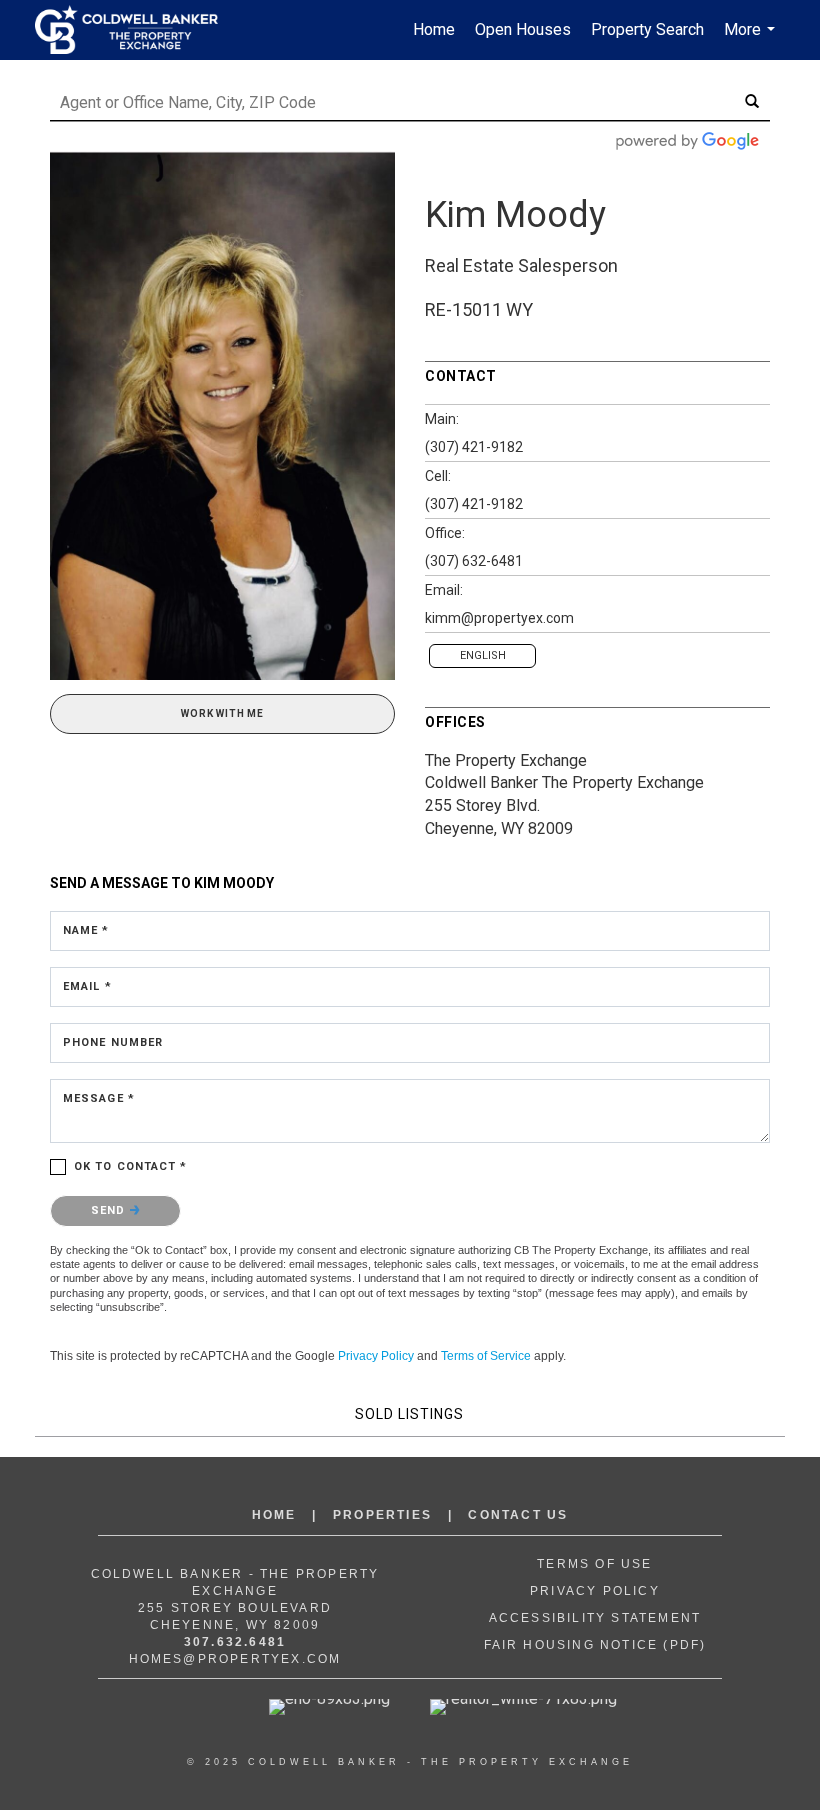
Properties (382, 1515)
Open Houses (523, 29)
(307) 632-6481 (474, 561)
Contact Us (518, 1515)
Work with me (222, 713)
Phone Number (113, 1042)
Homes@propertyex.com (235, 1659)
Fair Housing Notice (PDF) (595, 1645)
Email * (87, 986)
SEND (110, 1210)
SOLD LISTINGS (409, 1414)
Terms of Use (594, 1564)
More (752, 40)
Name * (86, 930)
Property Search (647, 29)
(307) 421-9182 (474, 447)
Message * (99, 1098)
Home (434, 29)
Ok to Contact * (131, 1166)
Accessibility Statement (595, 1618)
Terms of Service (486, 1356)
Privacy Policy (376, 1356)
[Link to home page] (136, 30)
